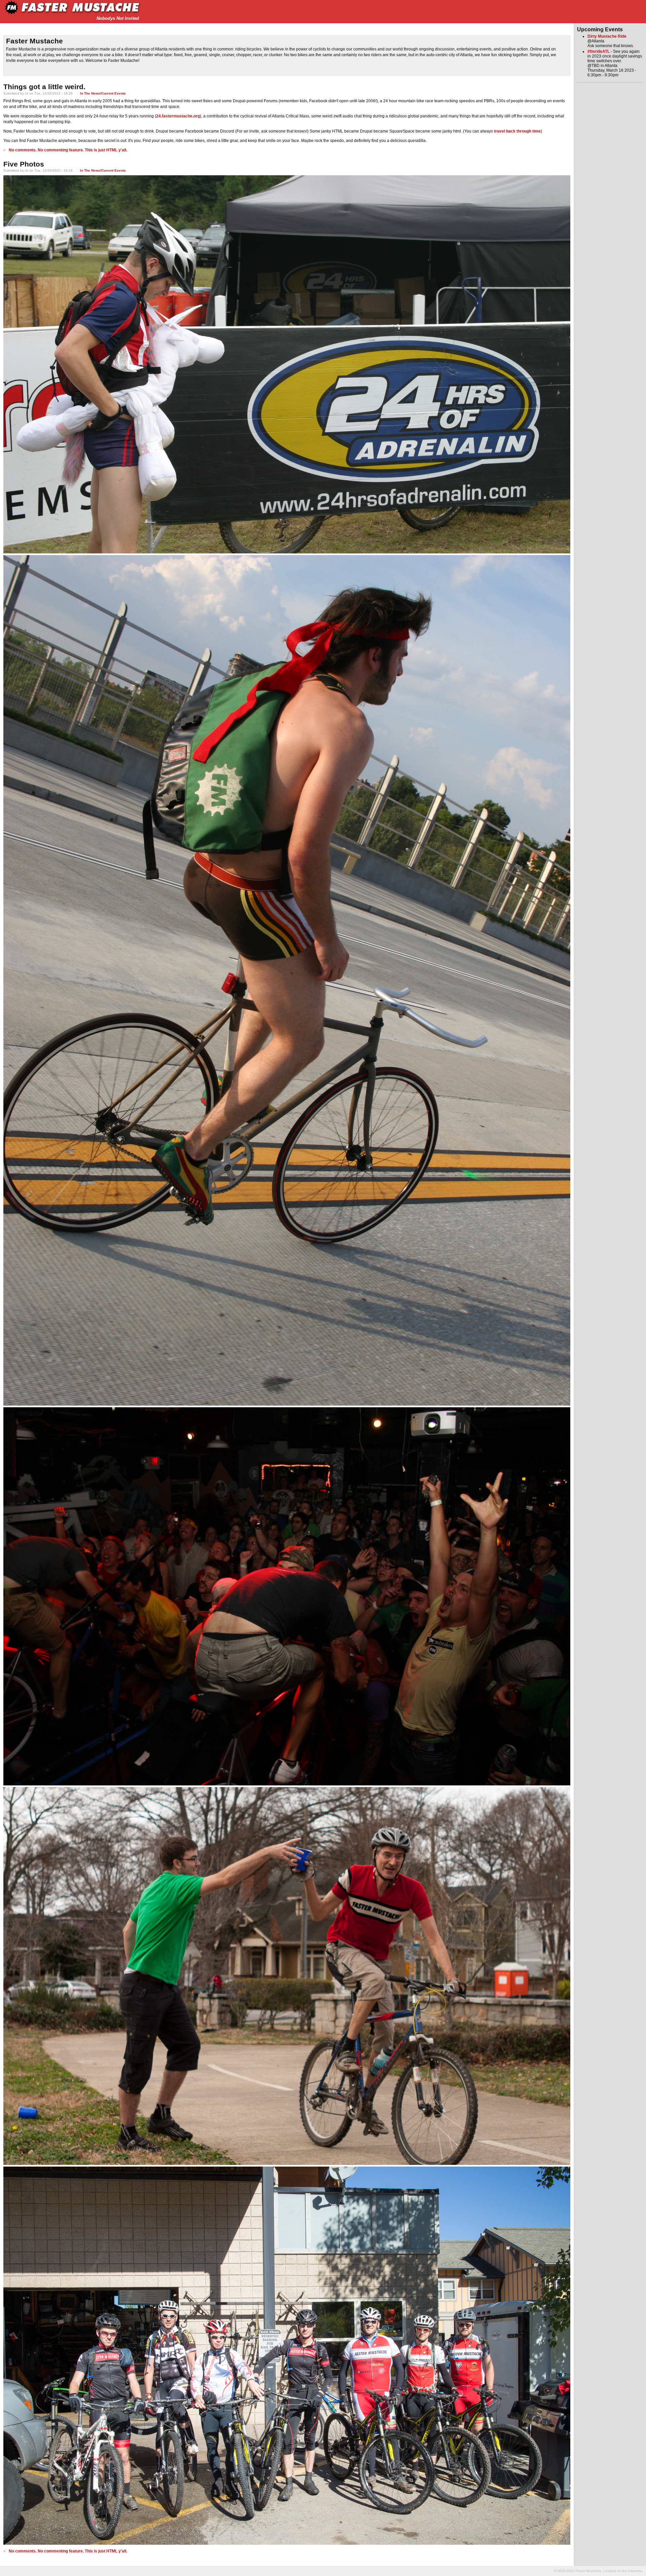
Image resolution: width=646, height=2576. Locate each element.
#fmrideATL (599, 51)
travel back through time (517, 131)
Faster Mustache (34, 41)
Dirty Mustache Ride (607, 36)
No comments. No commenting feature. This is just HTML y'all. (68, 150)
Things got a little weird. (44, 87)
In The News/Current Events (103, 93)
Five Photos (24, 164)
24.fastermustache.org (178, 116)
